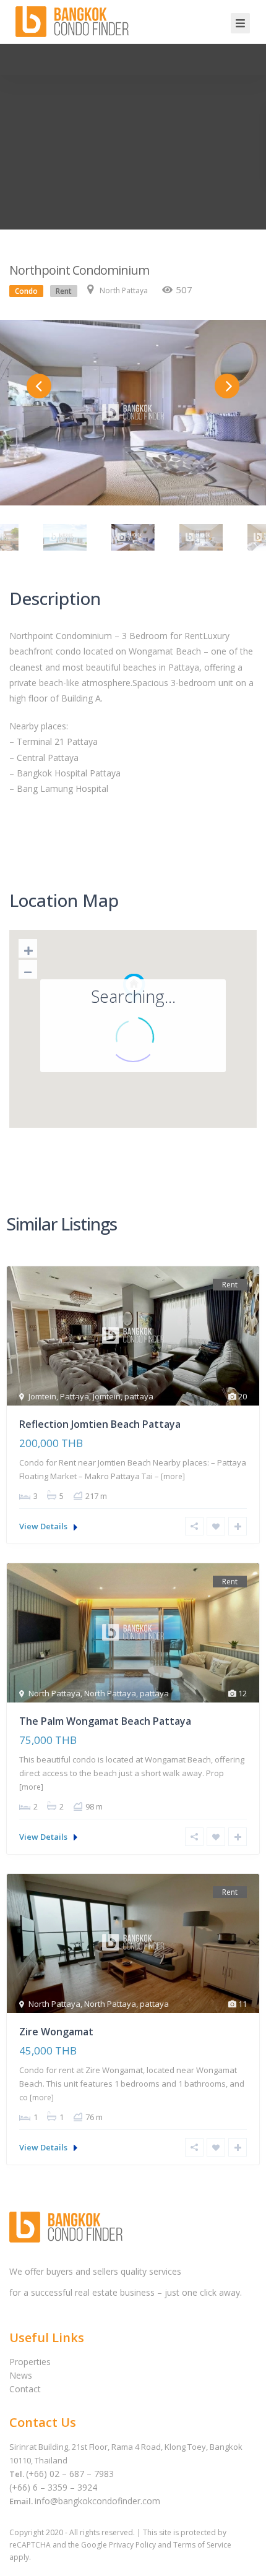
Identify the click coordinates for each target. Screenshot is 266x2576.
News (21, 2375)
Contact (25, 2389)
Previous (39, 386)
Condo (26, 291)
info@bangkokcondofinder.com (97, 2501)
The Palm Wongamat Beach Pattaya (105, 1721)
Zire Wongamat (56, 2032)
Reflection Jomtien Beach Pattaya (100, 1424)
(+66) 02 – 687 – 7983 (70, 2474)
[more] (173, 1476)
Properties (30, 2362)
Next (227, 386)
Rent (64, 291)
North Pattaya (124, 290)
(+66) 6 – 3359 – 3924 (53, 2487)
